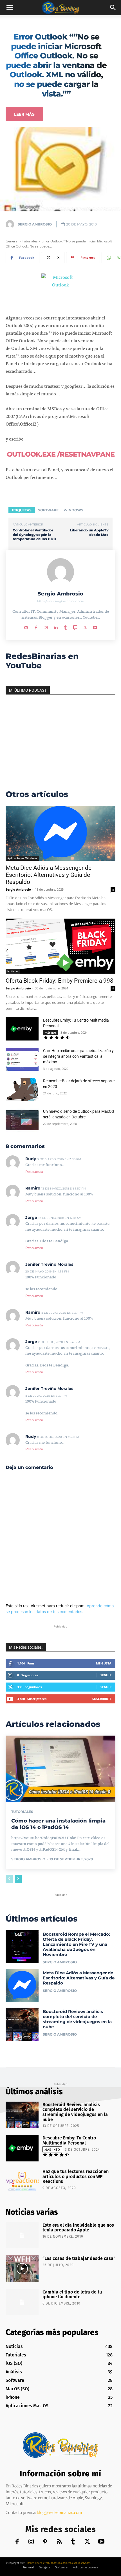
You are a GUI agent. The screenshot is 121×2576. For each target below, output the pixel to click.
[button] (10, 8)
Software (48, 510)
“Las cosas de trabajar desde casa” (79, 2258)
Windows (73, 510)
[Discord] (26, 626)
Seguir (106, 1675)
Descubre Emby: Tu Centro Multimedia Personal (69, 2140)
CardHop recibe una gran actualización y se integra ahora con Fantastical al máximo (78, 1056)
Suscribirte (102, 1699)
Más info (51, 1033)
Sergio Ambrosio (35, 224)
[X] (85, 626)
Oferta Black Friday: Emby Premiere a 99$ (60, 981)
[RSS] (59, 2542)
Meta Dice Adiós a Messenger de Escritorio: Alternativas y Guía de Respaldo (49, 875)
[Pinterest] (45, 2542)
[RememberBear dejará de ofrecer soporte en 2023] (22, 1090)
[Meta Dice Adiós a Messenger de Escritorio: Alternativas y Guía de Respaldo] (60, 833)
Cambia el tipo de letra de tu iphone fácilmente (72, 2294)
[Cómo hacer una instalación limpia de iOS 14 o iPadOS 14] (60, 1769)
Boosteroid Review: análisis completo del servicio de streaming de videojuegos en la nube (77, 2019)
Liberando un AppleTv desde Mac (89, 532)
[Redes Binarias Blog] (60, 2445)
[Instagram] (46, 626)
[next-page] (18, 1879)
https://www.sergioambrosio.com (61, 601)
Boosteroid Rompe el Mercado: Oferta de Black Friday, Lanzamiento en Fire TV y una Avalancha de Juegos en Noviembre (76, 1944)
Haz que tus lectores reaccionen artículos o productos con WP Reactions (76, 2176)
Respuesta (34, 1172)
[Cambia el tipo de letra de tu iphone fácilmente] (22, 2302)
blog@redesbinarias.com (60, 2513)
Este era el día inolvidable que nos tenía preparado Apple (78, 2228)
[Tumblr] (65, 626)
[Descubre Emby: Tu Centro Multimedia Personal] (22, 1029)
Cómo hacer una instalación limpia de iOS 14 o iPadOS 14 (58, 1824)
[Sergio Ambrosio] (11, 224)
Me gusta (104, 1663)
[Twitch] (75, 626)
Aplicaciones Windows (22, 858)
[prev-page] (9, 1879)
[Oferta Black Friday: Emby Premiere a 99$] (60, 946)
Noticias (13, 971)
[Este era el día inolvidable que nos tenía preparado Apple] (22, 2235)
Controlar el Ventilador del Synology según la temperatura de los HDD (34, 535)
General (12, 241)
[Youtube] (95, 626)
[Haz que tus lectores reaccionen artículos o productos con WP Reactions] (22, 2182)
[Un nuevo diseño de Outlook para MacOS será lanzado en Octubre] (22, 1120)
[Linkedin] (56, 626)
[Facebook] (36, 626)
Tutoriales (30, 241)
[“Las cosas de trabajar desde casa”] (22, 2269)
